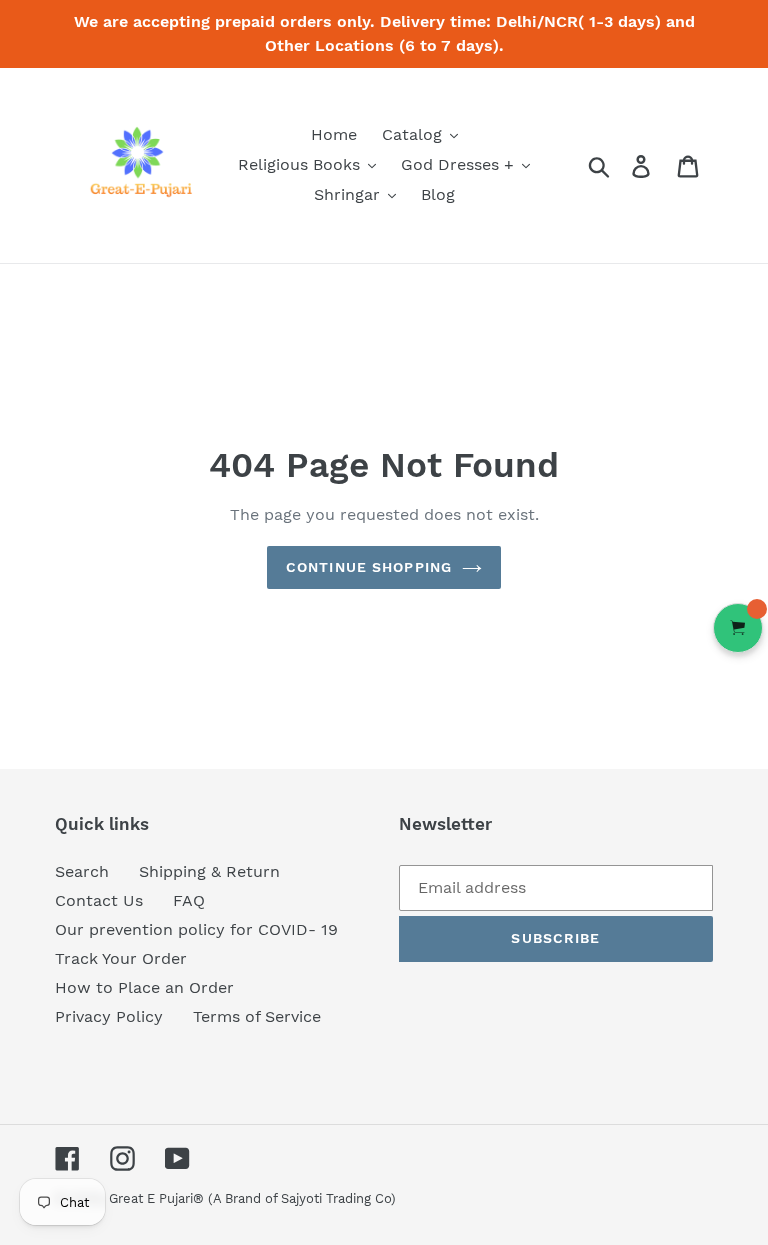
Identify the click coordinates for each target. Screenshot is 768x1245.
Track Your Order (121, 958)
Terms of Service (257, 1016)
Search (82, 871)
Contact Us (99, 900)
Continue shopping (369, 567)
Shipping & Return (209, 871)
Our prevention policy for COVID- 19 (196, 929)
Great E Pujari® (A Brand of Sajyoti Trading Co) (252, 1198)
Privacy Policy (109, 1016)
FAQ (189, 900)
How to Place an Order (144, 987)
